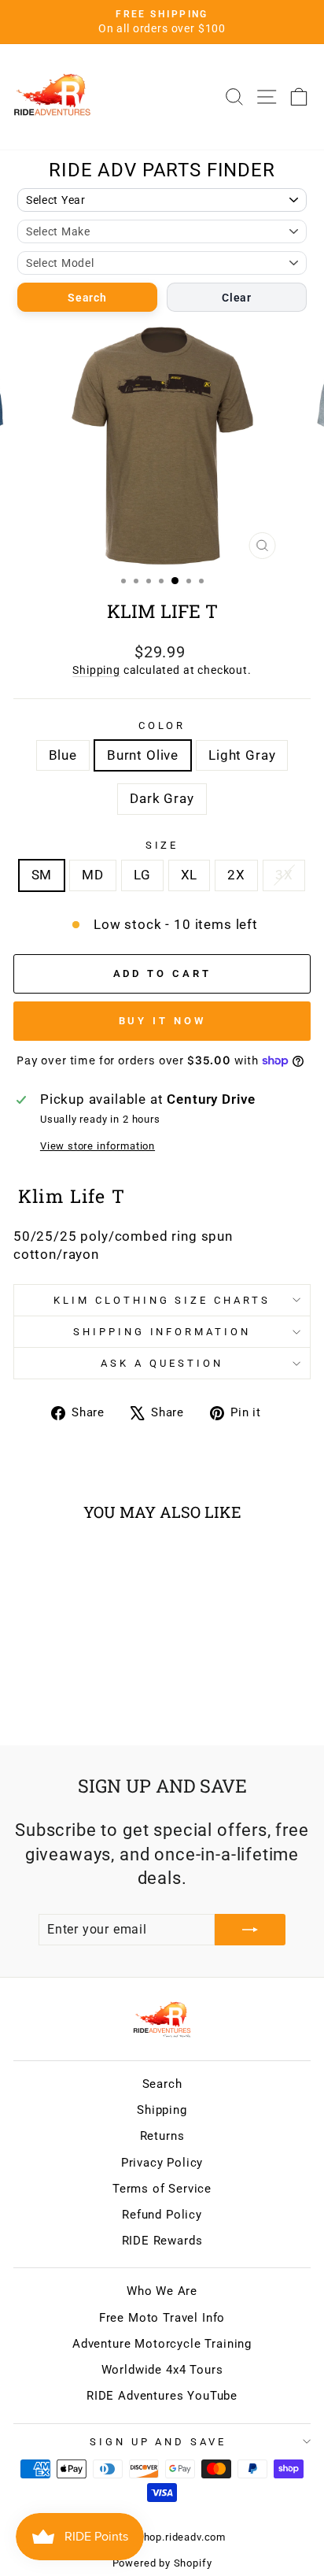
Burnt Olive (143, 755)
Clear (237, 298)
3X (284, 875)
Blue (63, 755)
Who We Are (162, 2291)
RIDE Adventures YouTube (162, 2396)
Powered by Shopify (162, 2563)
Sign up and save (158, 2442)
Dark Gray (162, 799)
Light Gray (242, 755)
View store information (98, 1146)
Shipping (96, 670)
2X (236, 875)
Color (162, 725)
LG (142, 875)
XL (190, 875)
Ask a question (162, 1363)
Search (87, 298)
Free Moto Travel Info (162, 2318)
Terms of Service (162, 2189)
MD (93, 875)
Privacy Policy (162, 2163)
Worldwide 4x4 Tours (162, 2370)
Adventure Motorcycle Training (162, 2344)
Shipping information (162, 1332)
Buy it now (162, 1021)
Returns (162, 2136)
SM (42, 875)
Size (162, 845)
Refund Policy (162, 2215)
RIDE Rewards (162, 2241)
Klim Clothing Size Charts (162, 1300)
